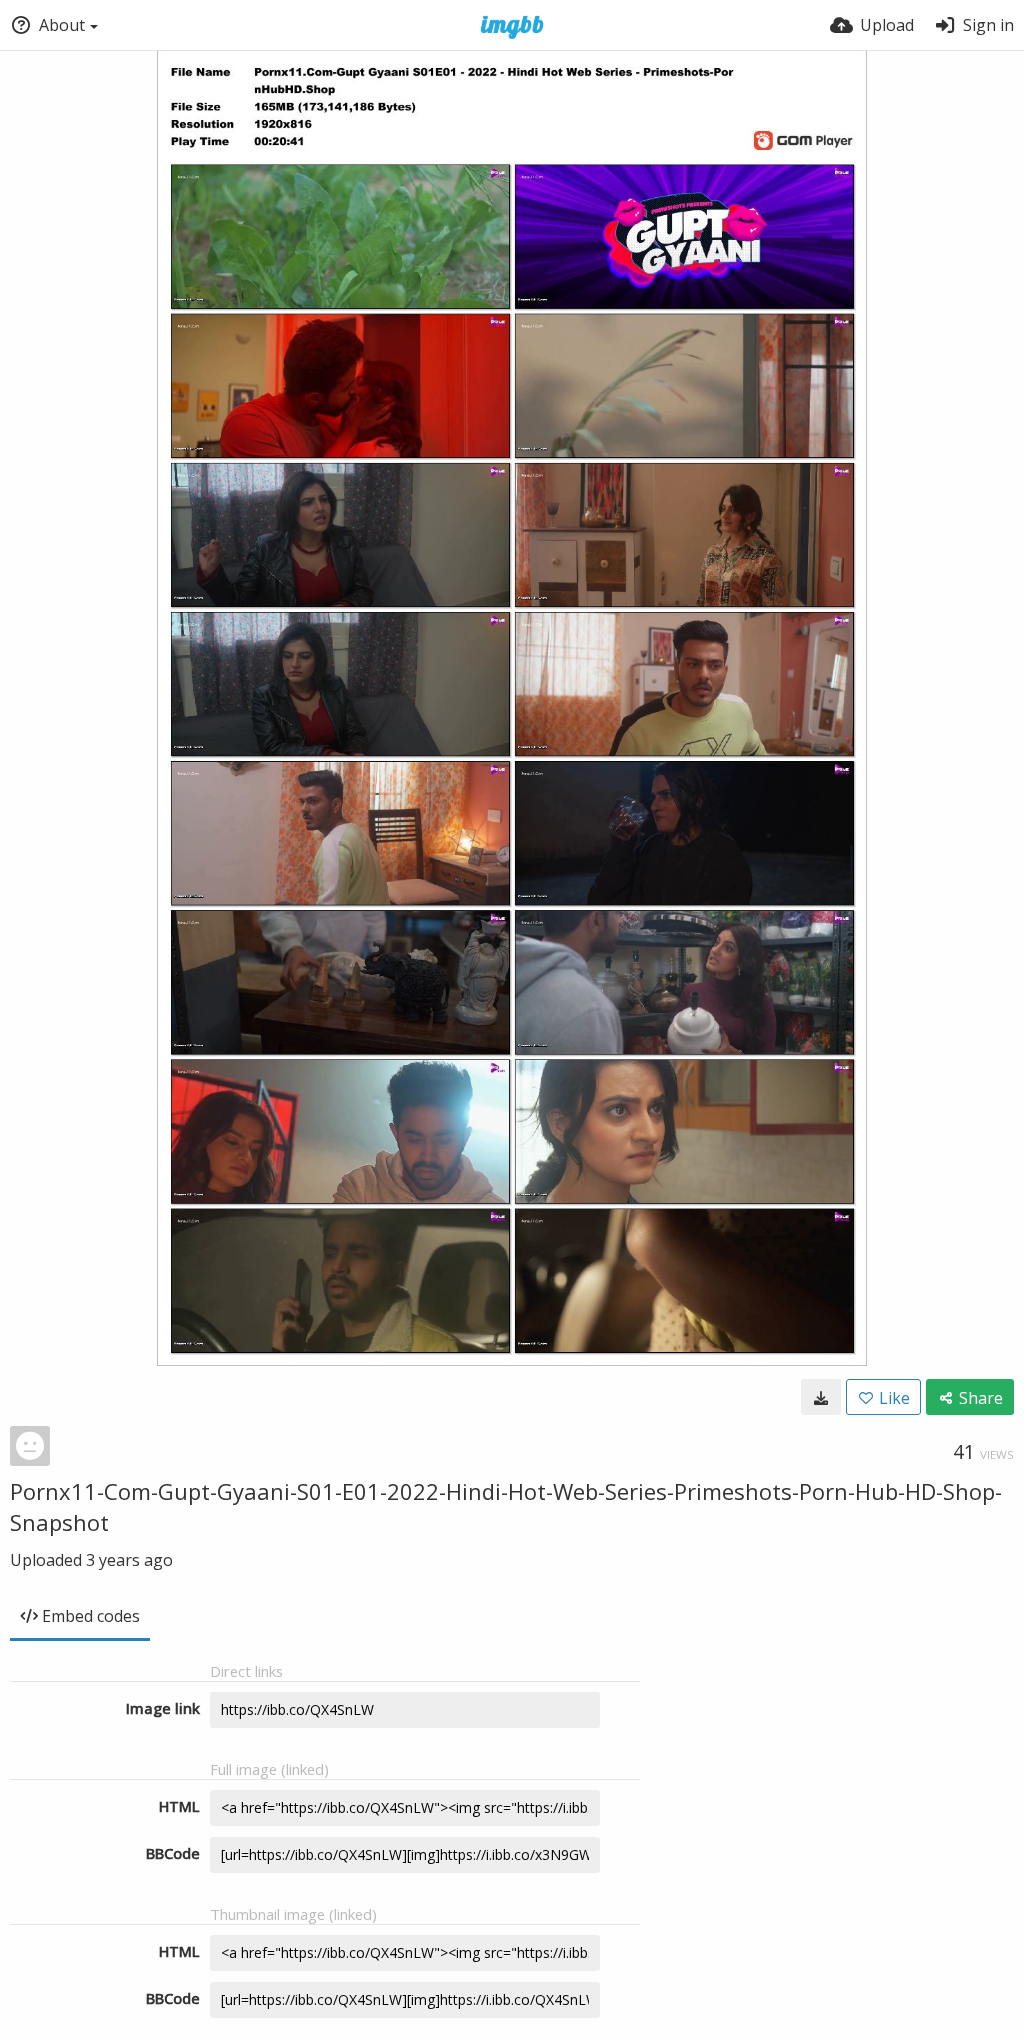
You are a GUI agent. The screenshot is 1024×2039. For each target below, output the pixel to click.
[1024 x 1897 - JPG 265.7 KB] (821, 1397)
